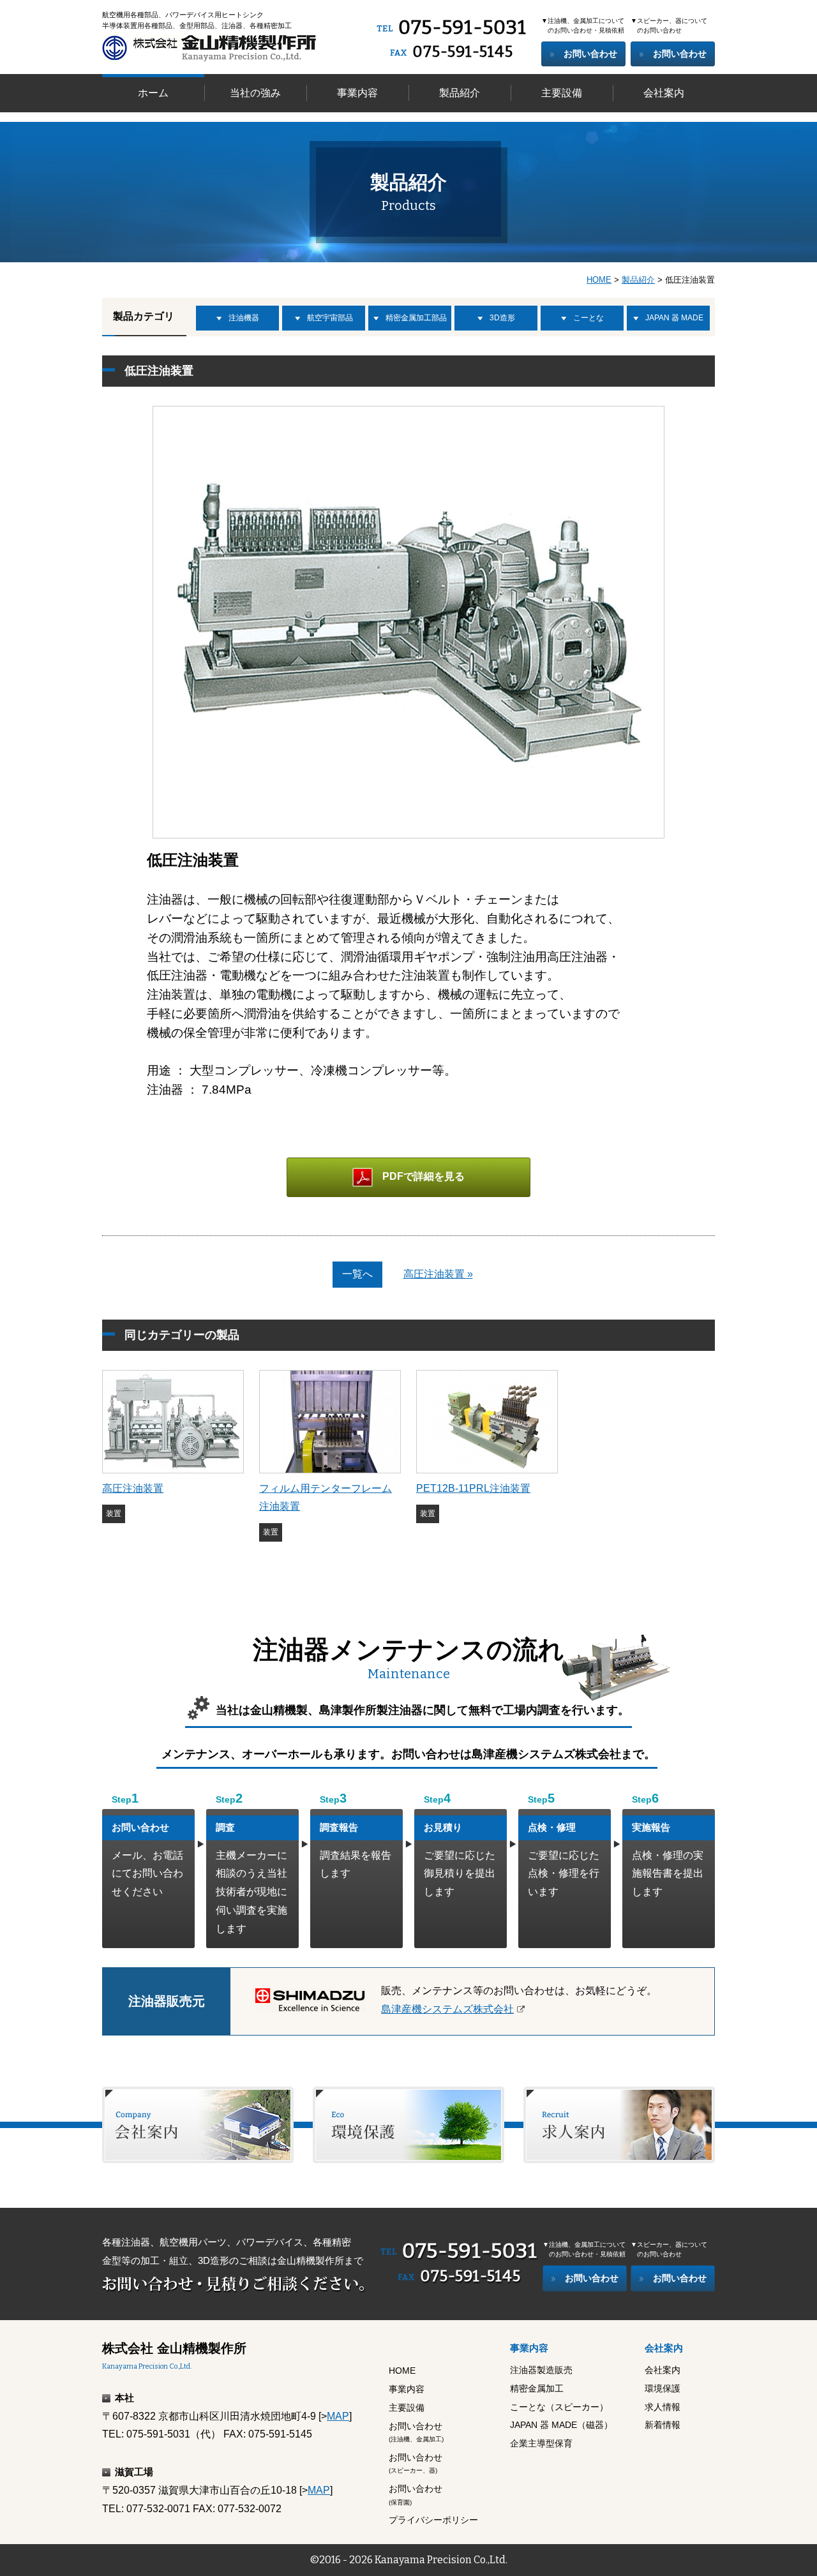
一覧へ (357, 1274)
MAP (338, 2416)
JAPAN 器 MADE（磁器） (561, 2425)
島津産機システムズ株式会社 (447, 2009)
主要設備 (562, 93)
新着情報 (663, 2425)
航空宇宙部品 (330, 318)
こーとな (588, 318)
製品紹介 (460, 93)
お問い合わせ (590, 54)
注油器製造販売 (541, 2370)
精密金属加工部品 (416, 318)
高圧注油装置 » (438, 1274)
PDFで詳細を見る (423, 1176)
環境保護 (663, 2388)
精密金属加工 (537, 2388)
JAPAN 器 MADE (674, 318)
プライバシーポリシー (433, 2520)
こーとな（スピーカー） (559, 2407)
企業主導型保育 (541, 2443)
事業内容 (357, 93)
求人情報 (663, 2407)
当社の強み (255, 93)
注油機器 (244, 318)
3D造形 (502, 318)
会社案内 (664, 93)
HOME (599, 280)
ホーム (153, 93)
